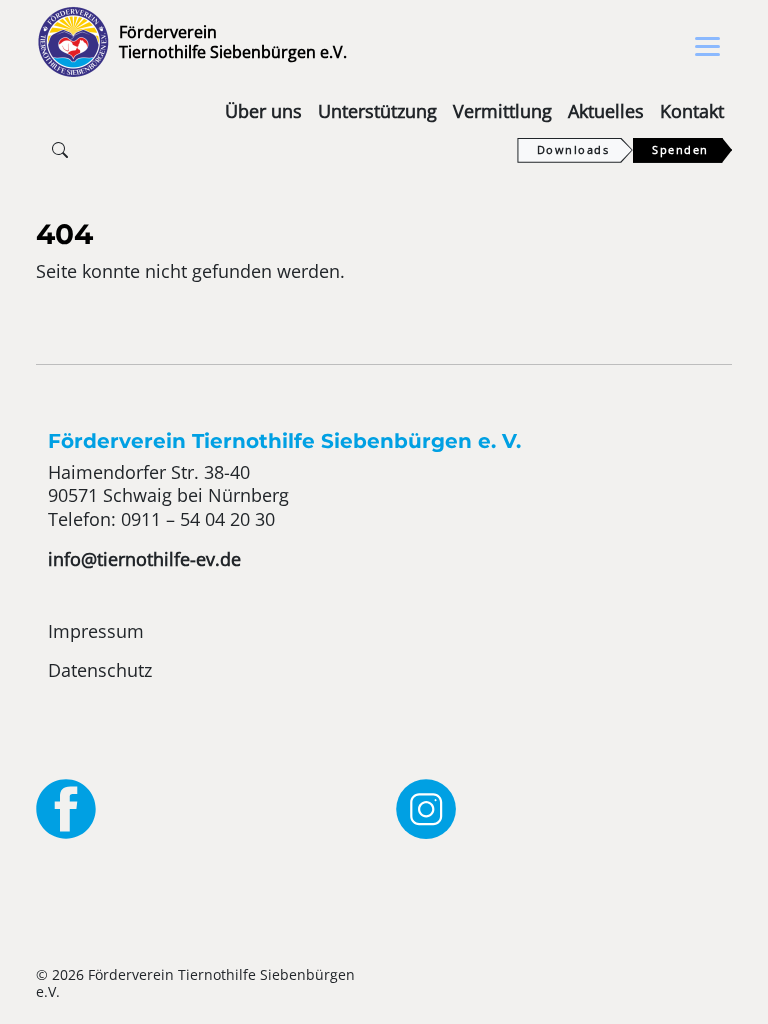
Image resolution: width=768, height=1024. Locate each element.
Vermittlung (502, 111)
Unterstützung (377, 111)
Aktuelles (606, 111)
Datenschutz (100, 670)
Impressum (96, 631)
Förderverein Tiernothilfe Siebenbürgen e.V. (233, 41)
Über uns (263, 111)
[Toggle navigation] (707, 47)
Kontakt (692, 111)
